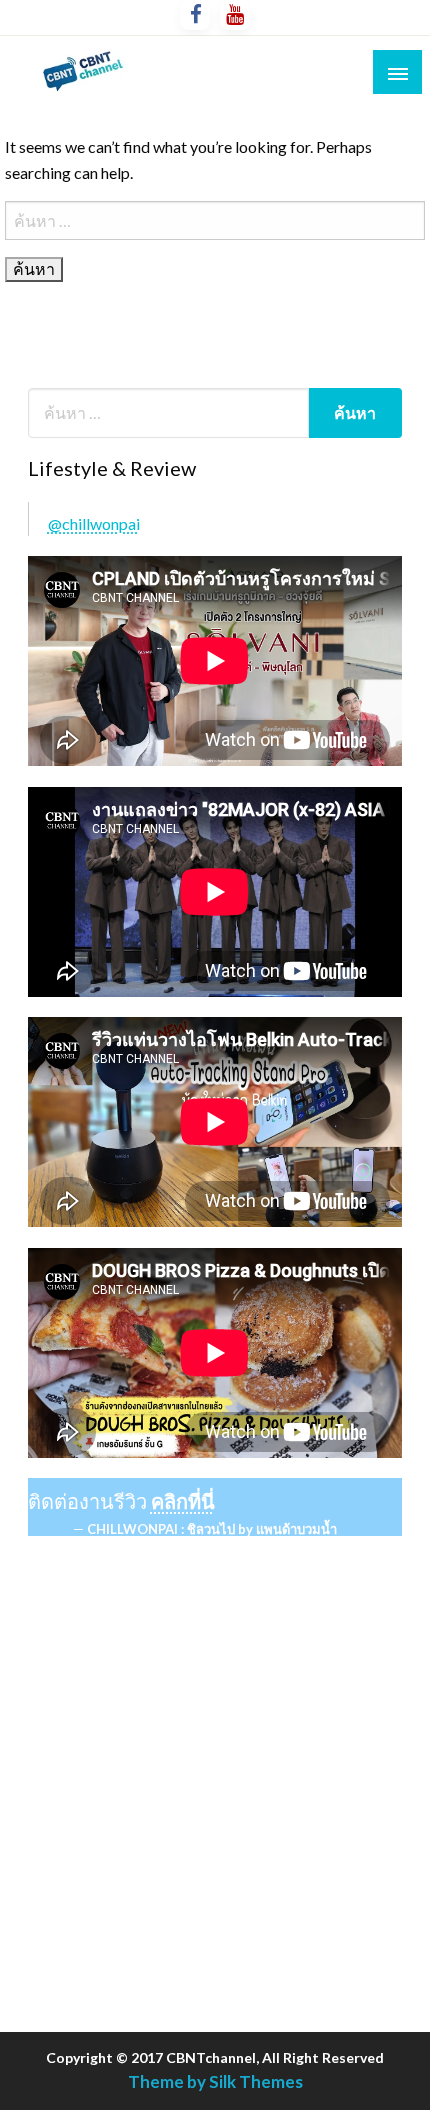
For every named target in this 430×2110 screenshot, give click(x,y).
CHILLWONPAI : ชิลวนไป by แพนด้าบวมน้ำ (212, 1529)
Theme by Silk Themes (215, 2081)
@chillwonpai (94, 523)
